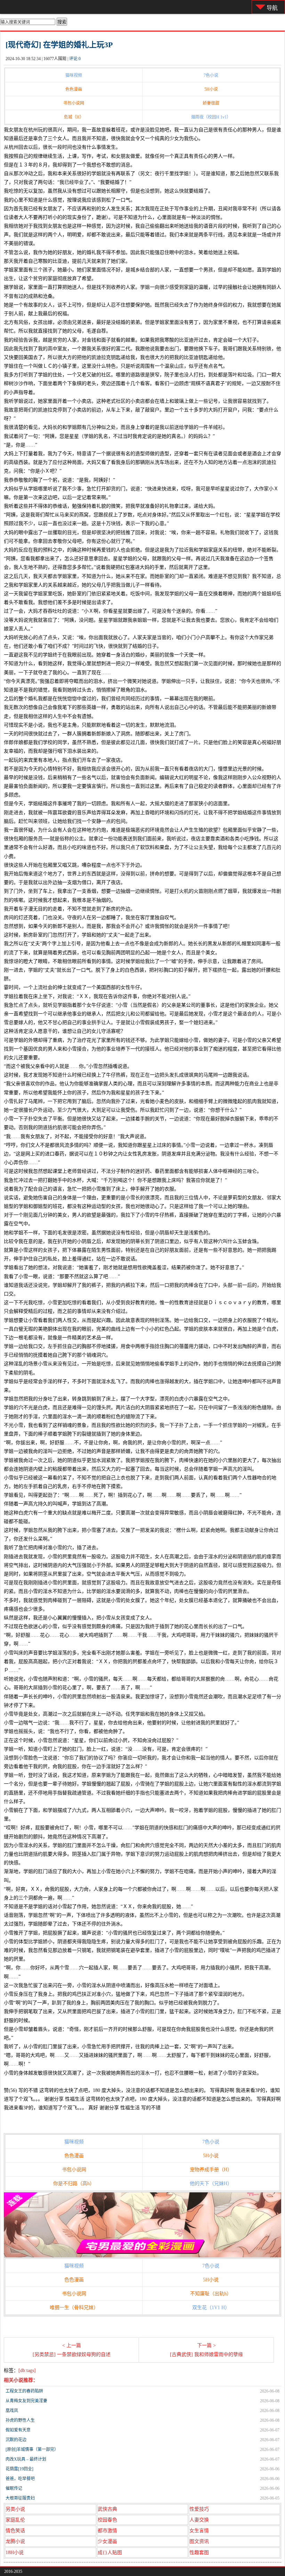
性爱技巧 (199, 2509)
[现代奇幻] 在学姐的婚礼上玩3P (59, 45)
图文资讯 (199, 2541)
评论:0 (75, 59)
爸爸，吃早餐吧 (20, 2479)
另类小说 (15, 2509)
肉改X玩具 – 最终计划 (26, 2459)
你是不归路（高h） (74, 2184)
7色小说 (211, 75)
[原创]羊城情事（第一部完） (32, 2450)
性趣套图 (199, 2553)
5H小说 (211, 89)
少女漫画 (107, 2541)
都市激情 (107, 2531)
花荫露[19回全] (19, 2469)
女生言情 (199, 2531)
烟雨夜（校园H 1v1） (211, 117)
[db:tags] (27, 2370)
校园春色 (107, 2520)
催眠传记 (14, 2488)
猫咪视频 (74, 75)
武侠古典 (107, 2509)
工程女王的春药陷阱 (24, 2391)
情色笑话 (15, 2531)
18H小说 (15, 2553)
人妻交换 (199, 2520)
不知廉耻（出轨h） (211, 2294)
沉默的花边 (16, 2440)
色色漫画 (74, 89)
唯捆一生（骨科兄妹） (74, 2308)
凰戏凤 (12, 2411)
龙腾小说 (15, 2541)
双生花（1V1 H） (211, 2308)
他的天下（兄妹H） (211, 2184)
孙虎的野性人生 (20, 2420)
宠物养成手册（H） (211, 2170)
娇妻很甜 (211, 103)
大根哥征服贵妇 (20, 2498)
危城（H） (74, 117)
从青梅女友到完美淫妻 (26, 2401)
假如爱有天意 (18, 2430)
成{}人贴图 (110, 2553)
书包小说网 (74, 103)
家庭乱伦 (15, 2520)
